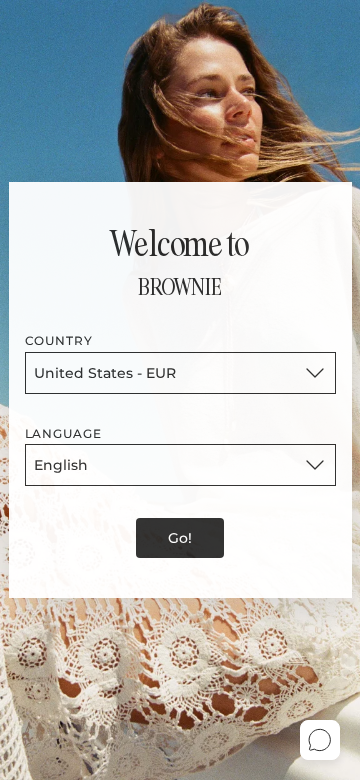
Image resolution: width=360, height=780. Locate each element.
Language (64, 433)
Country (59, 340)
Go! (180, 538)
